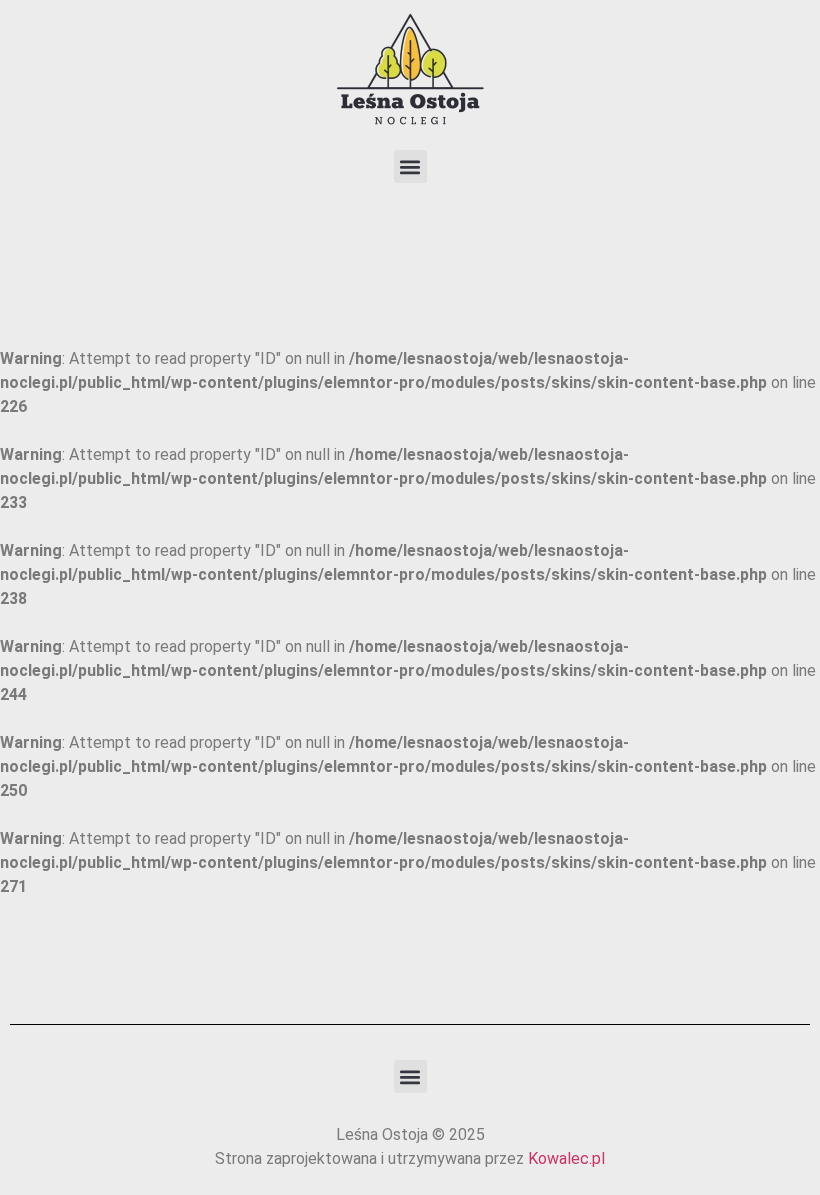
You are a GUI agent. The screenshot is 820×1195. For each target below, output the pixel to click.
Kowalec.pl (566, 1158)
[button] (410, 166)
